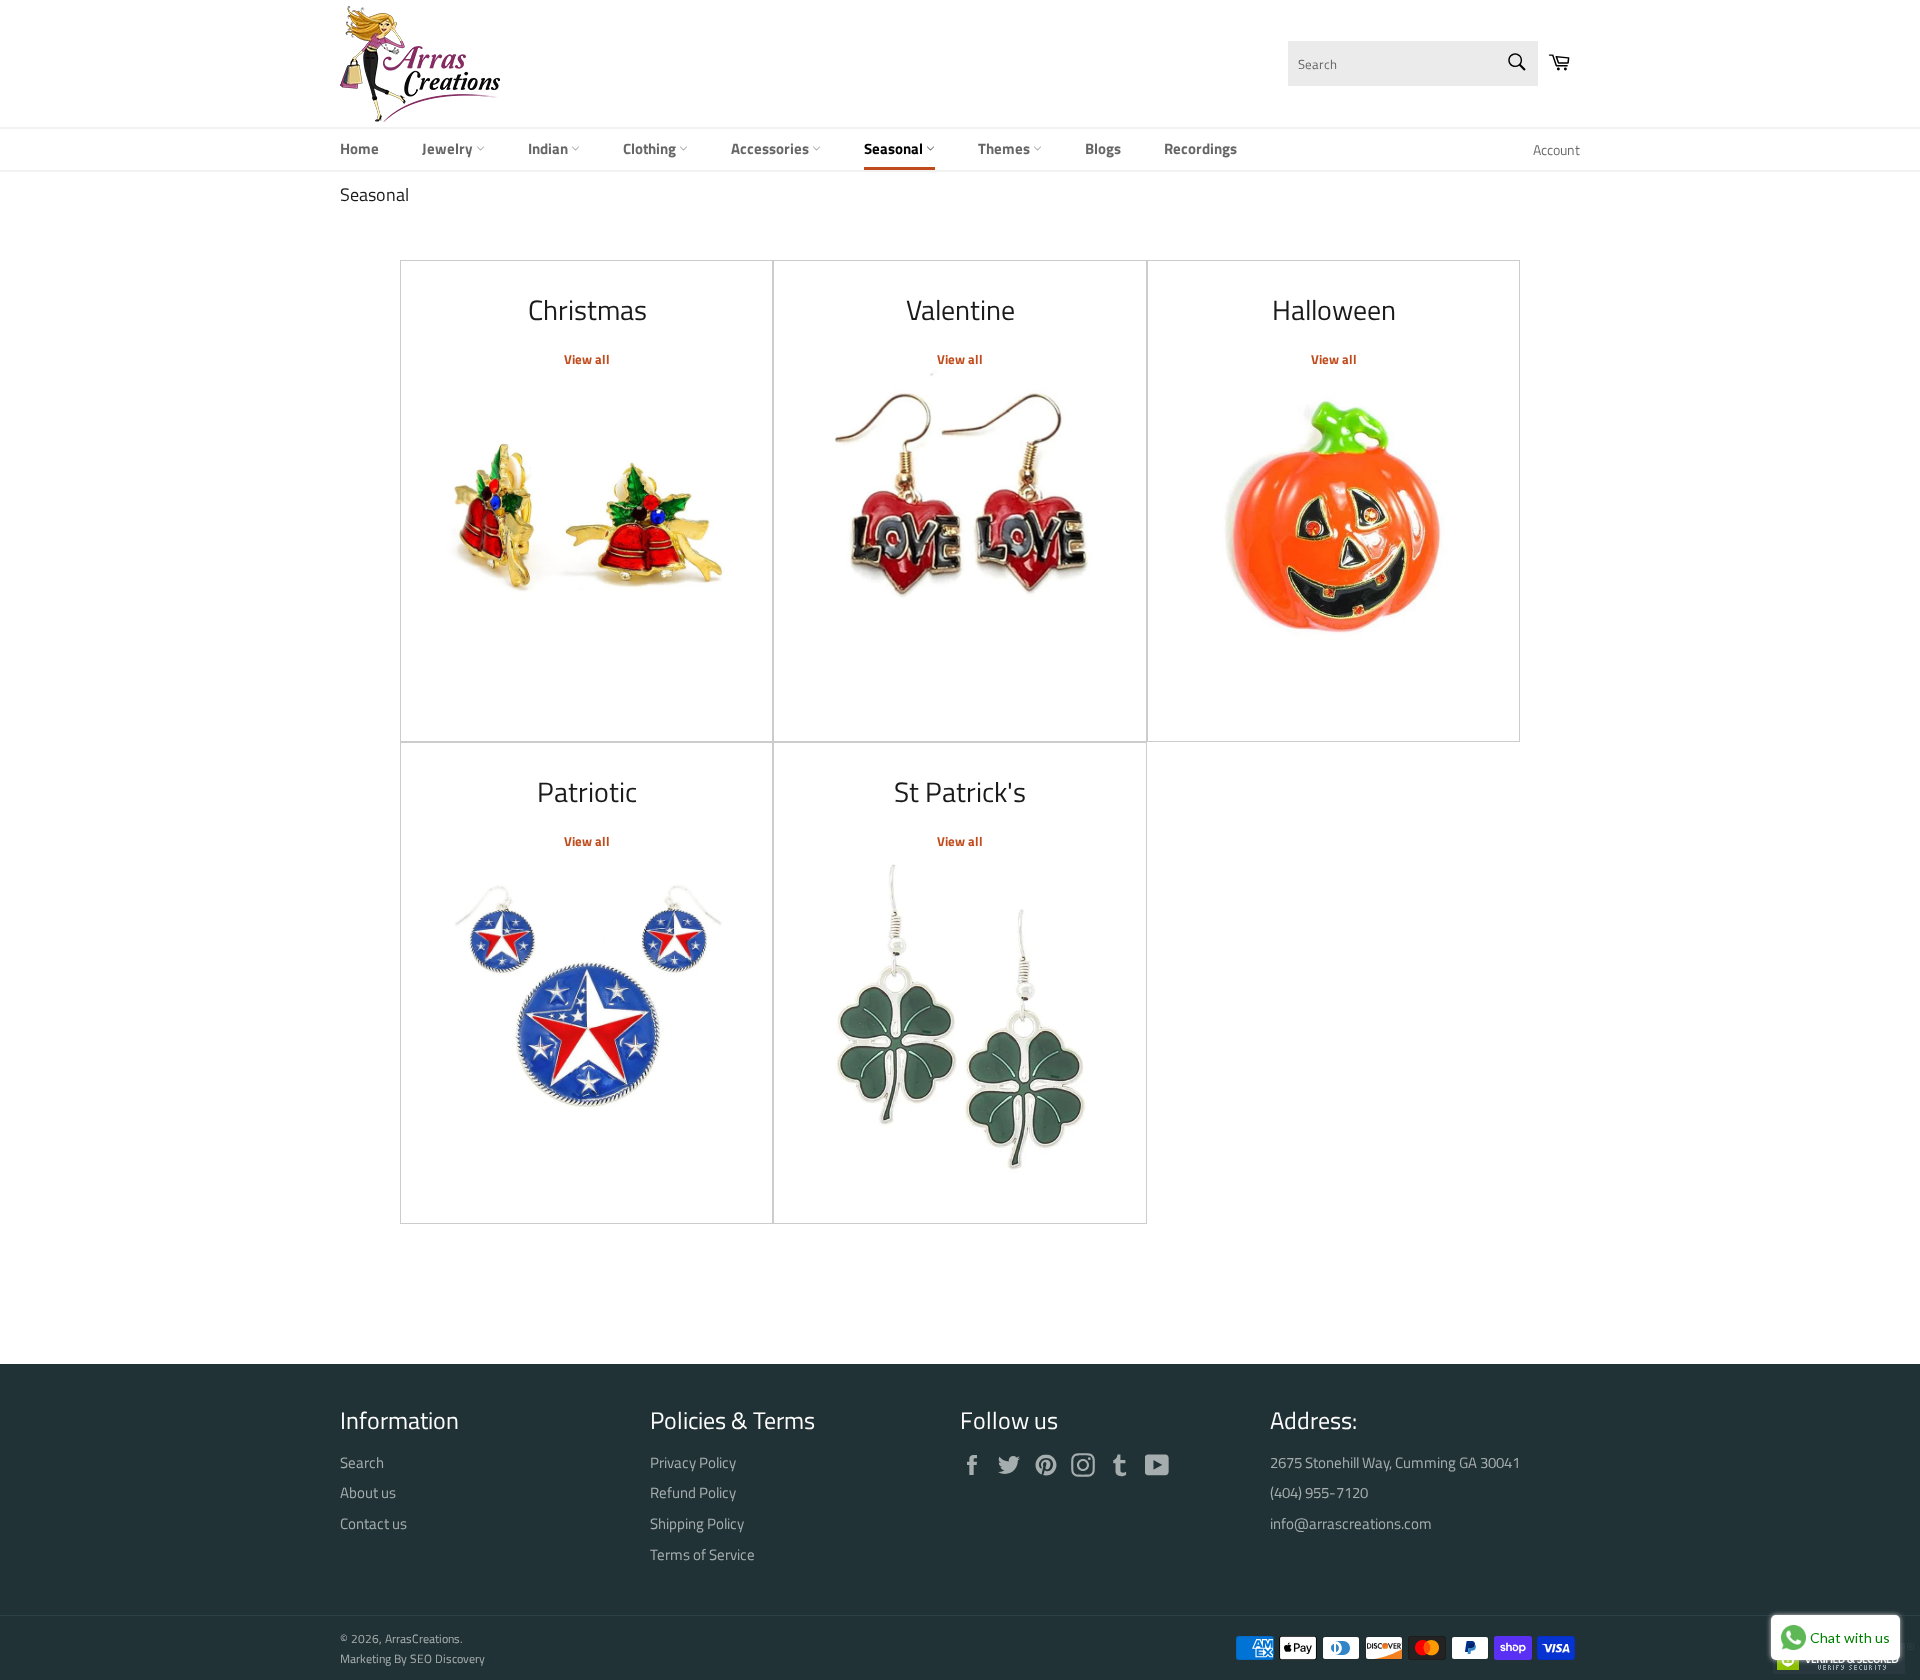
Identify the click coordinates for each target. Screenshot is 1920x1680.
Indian (549, 148)
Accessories (771, 148)
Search (362, 1462)
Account (1556, 149)
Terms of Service (702, 1554)
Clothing (651, 148)
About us (368, 1492)
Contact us (373, 1523)
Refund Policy (693, 1492)
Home (359, 148)
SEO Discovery (447, 1658)
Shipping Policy (697, 1523)
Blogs (1103, 148)
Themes (1005, 148)
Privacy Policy (693, 1462)
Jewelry (449, 148)
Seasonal (895, 148)
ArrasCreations (422, 1638)
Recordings (1200, 148)
